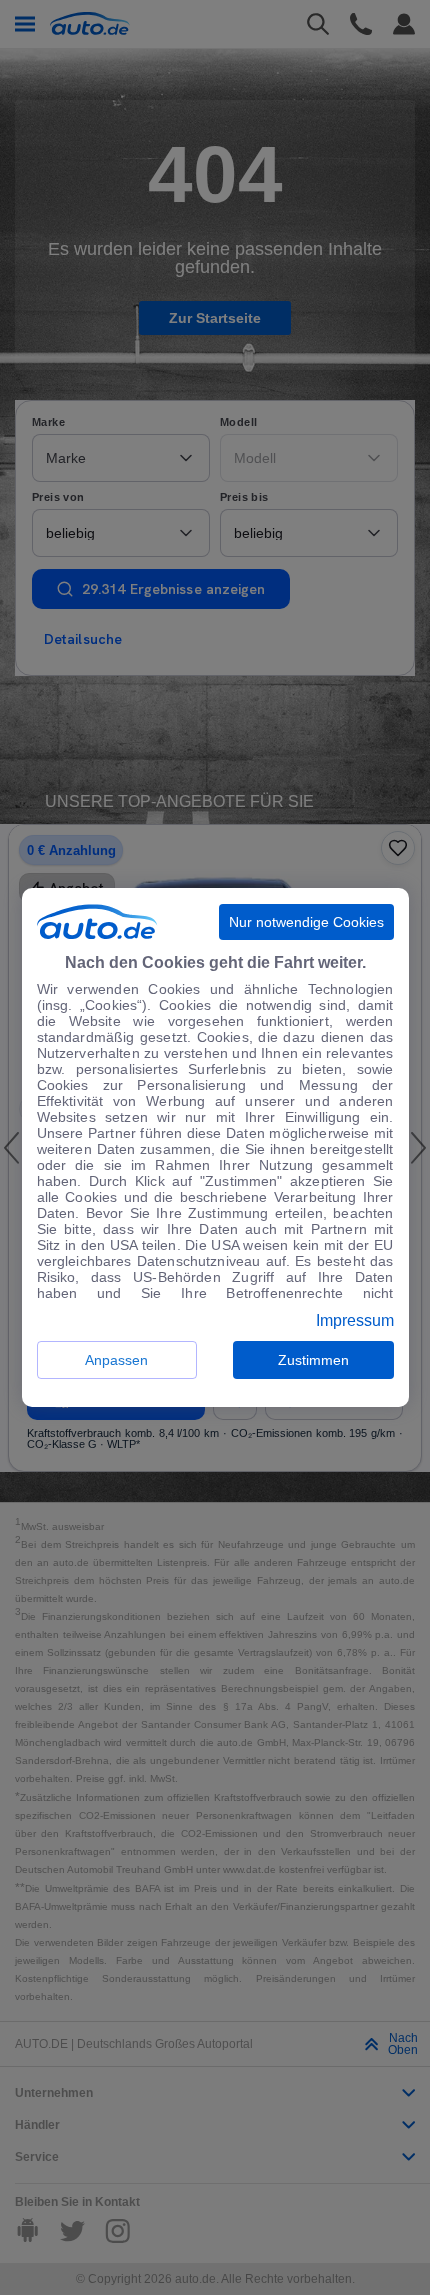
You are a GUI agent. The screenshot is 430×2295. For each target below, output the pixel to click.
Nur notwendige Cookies (306, 922)
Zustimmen (313, 1360)
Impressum (355, 1321)
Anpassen (116, 1360)
